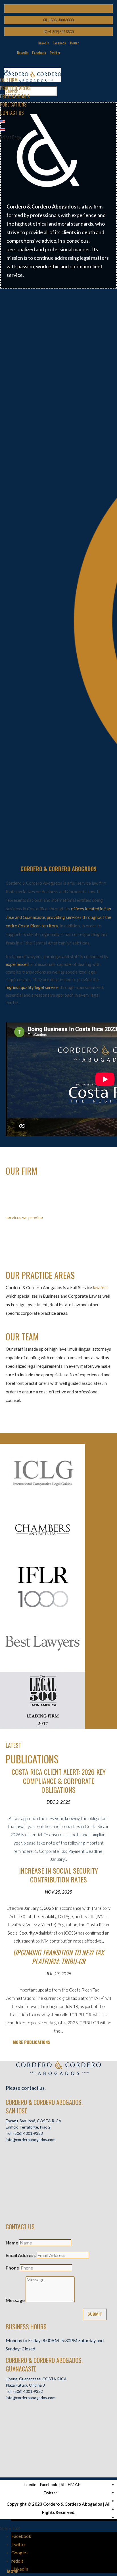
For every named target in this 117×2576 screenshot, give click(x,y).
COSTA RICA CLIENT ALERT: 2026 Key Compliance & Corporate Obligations (59, 1780)
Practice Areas (15, 88)
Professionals (15, 96)
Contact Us (12, 113)
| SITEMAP (70, 2484)
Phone (12, 2268)
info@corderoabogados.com (31, 2139)
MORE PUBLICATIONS (31, 2042)
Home (5, 72)
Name (12, 2243)
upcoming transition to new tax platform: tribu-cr (58, 1957)
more (13, 2572)
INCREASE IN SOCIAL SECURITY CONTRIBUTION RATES (58, 1875)
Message (15, 2300)
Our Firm (9, 80)
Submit (95, 2314)
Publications (13, 104)
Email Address (21, 2255)
